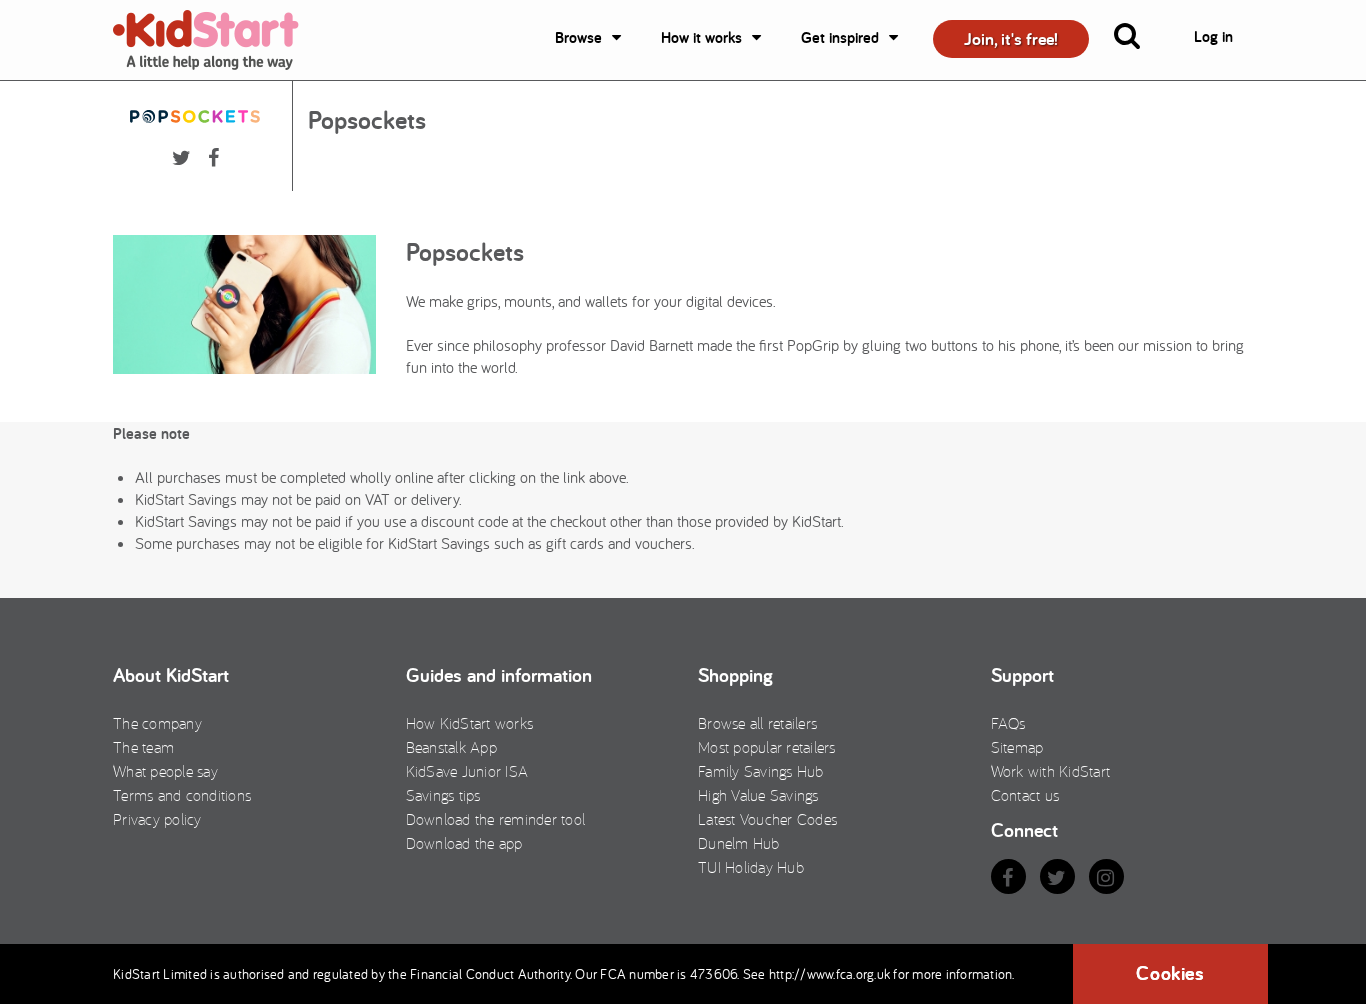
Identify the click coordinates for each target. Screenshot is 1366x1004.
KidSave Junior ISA (467, 771)
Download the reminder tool (496, 819)
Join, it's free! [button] (1011, 38)
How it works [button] (701, 37)
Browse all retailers (757, 723)
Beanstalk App (451, 747)
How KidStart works (470, 723)
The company (157, 723)
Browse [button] (578, 37)
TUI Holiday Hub (751, 867)
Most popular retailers (767, 747)
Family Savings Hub (761, 771)
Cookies (1170, 973)
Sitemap (1017, 747)
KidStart (218, 40)
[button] (1139, 40)
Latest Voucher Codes (767, 819)
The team (143, 747)
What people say (165, 771)
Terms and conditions (182, 795)
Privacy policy (157, 819)
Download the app (464, 843)
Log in (1213, 36)
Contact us (1025, 795)
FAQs (1008, 723)
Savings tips (443, 795)
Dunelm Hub (739, 843)
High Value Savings (758, 795)
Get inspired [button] (840, 37)
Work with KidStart (1051, 771)
